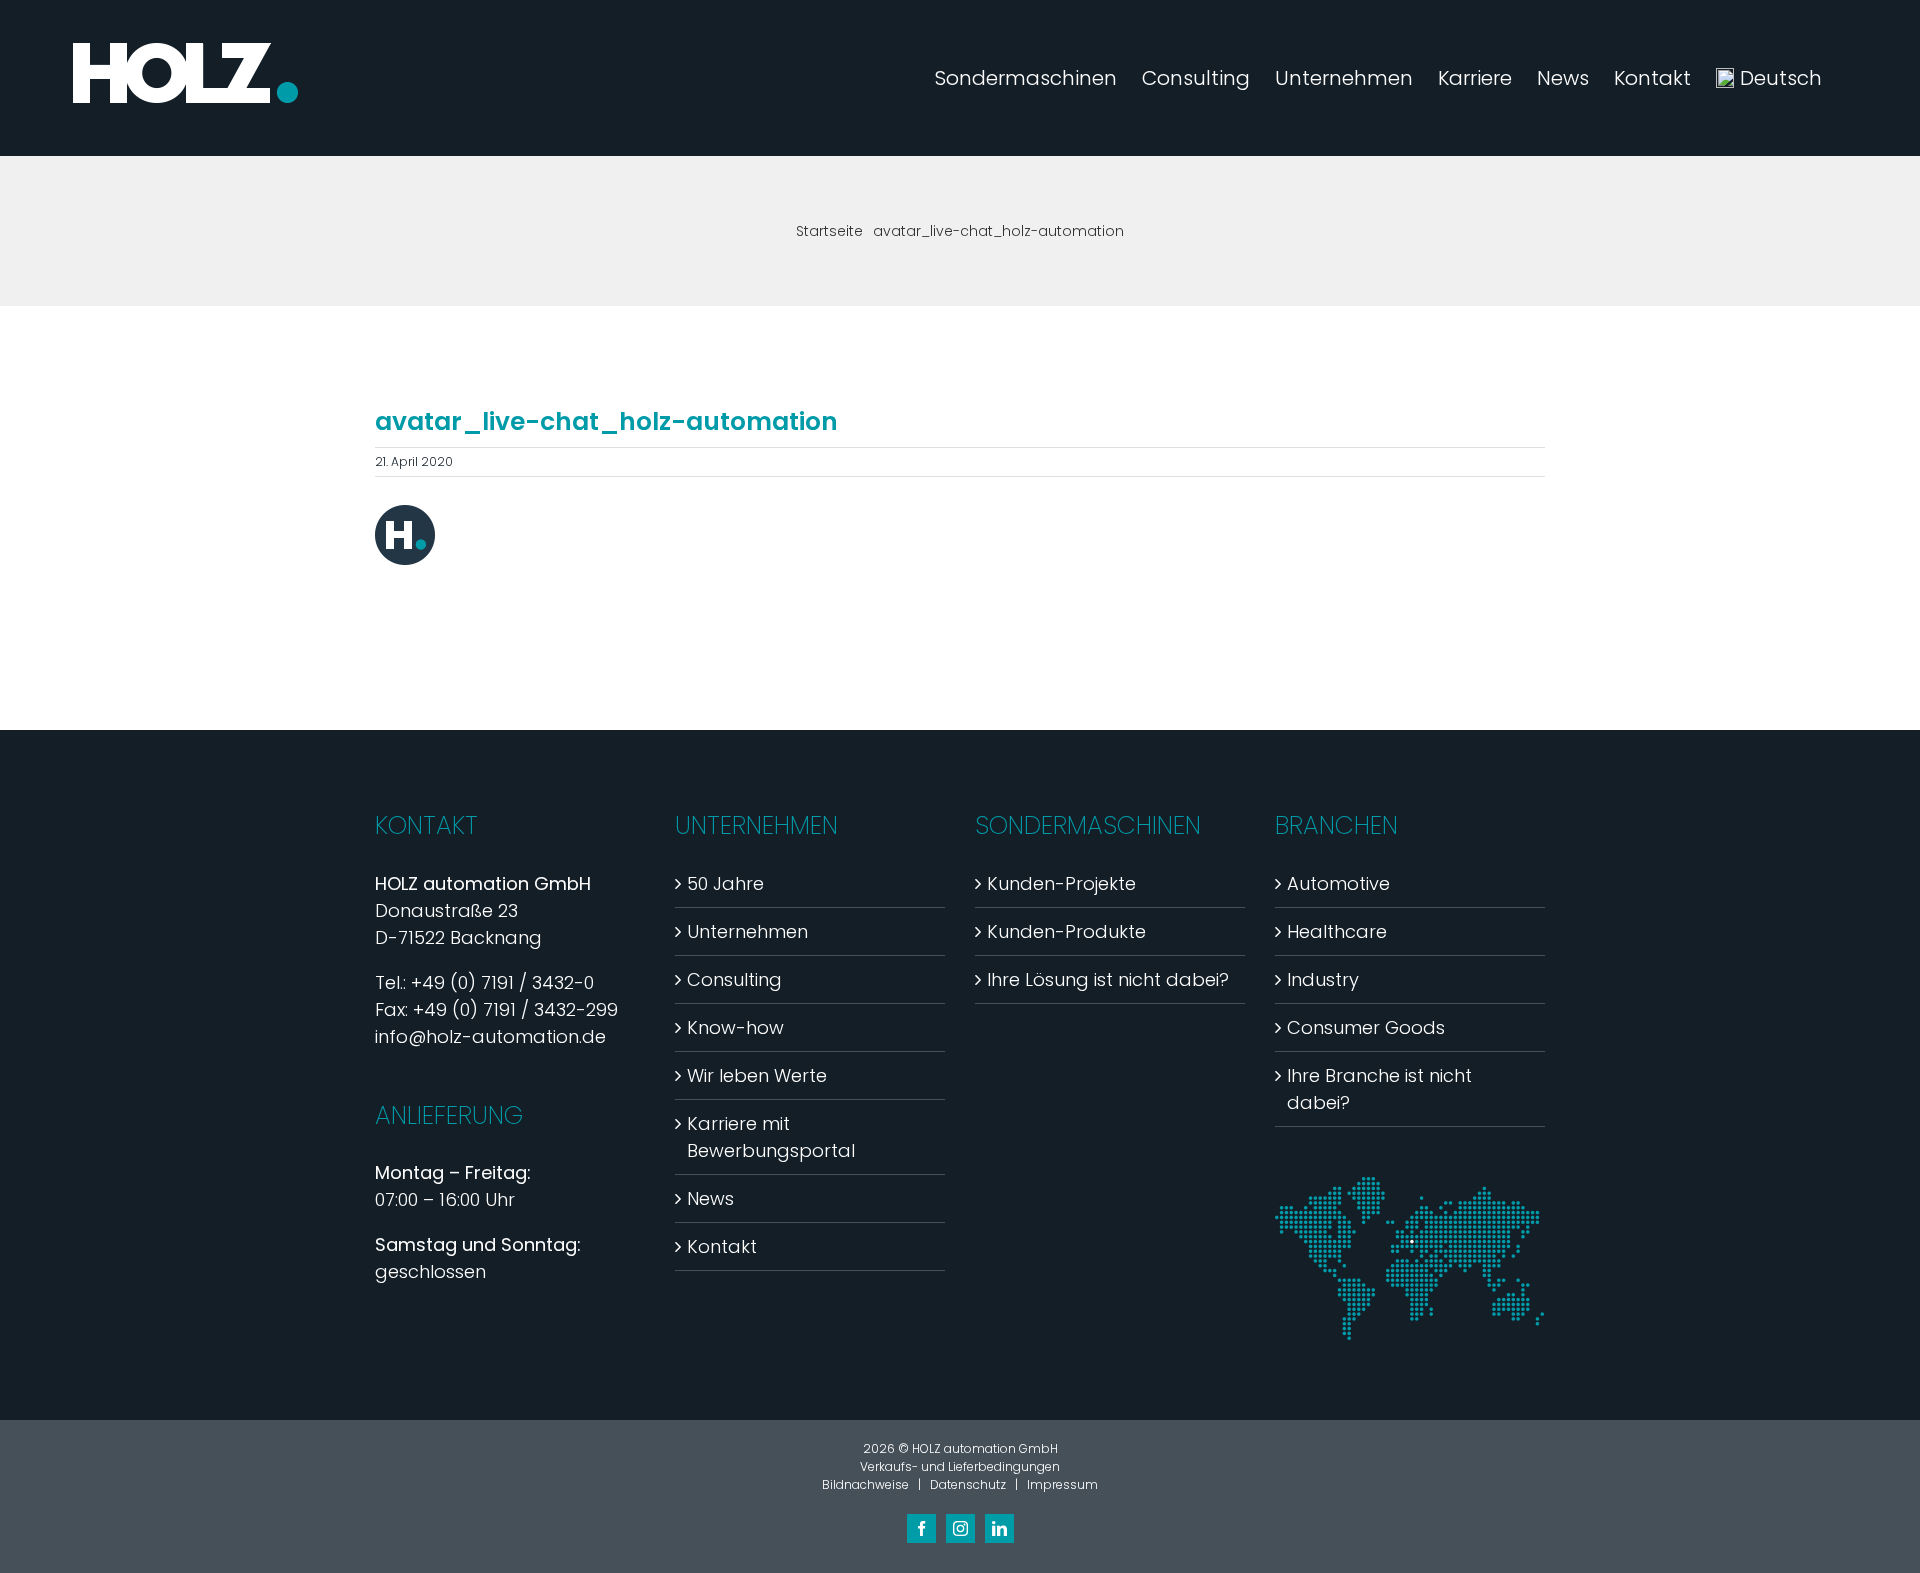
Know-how (735, 1027)
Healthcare (1337, 931)
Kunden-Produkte (1066, 931)
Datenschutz (968, 1484)
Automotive (1338, 883)
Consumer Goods (1366, 1027)
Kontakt (722, 1246)
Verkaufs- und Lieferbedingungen (960, 1466)
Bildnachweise (865, 1484)
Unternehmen (747, 931)
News (710, 1198)
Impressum (1062, 1484)
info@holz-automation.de (490, 1036)
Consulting (734, 979)
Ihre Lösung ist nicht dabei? (1108, 979)
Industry (1323, 979)
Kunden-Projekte (1061, 883)
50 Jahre (725, 883)
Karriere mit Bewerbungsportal (771, 1137)
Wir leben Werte (757, 1075)
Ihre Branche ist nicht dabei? (1379, 1089)
